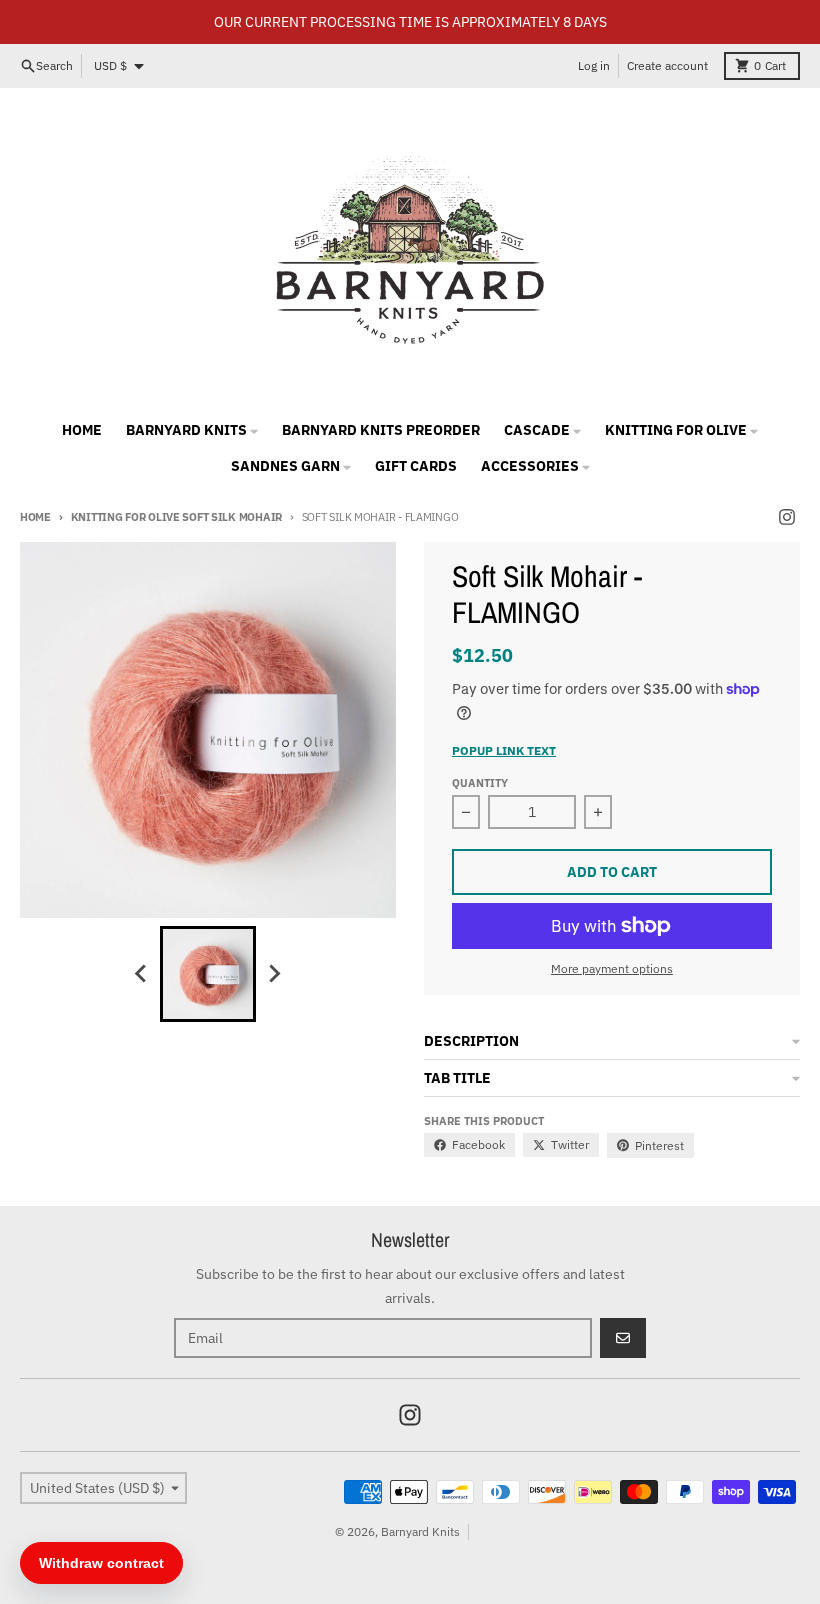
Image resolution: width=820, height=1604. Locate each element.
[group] (208, 974)
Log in (594, 65)
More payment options (612, 968)
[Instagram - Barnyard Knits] (787, 517)
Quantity (480, 783)
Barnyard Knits (420, 1531)
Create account (667, 65)
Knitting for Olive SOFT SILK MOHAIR (176, 517)
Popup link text (504, 750)
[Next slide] (274, 974)
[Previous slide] (142, 974)
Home (35, 517)
